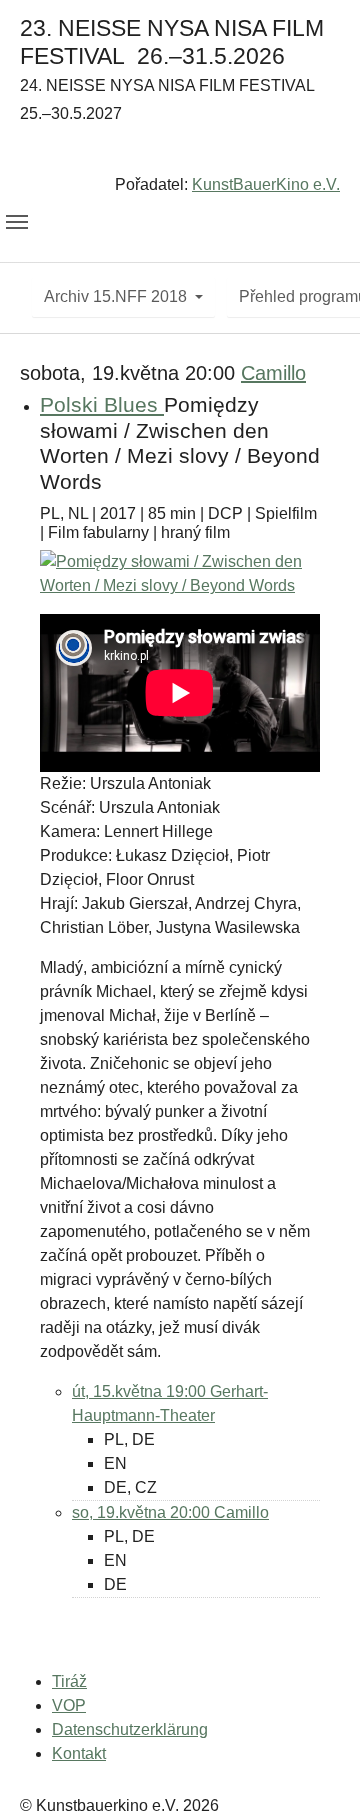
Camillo (273, 373)
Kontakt (79, 1753)
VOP (69, 1705)
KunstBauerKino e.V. (266, 184)
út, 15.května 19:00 (141, 1391)
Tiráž (69, 1681)
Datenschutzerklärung (130, 1729)
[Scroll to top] (316, 1774)
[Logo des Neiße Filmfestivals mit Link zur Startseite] (180, 153)
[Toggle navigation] (17, 222)
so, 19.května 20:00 (143, 1512)
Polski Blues (102, 405)
